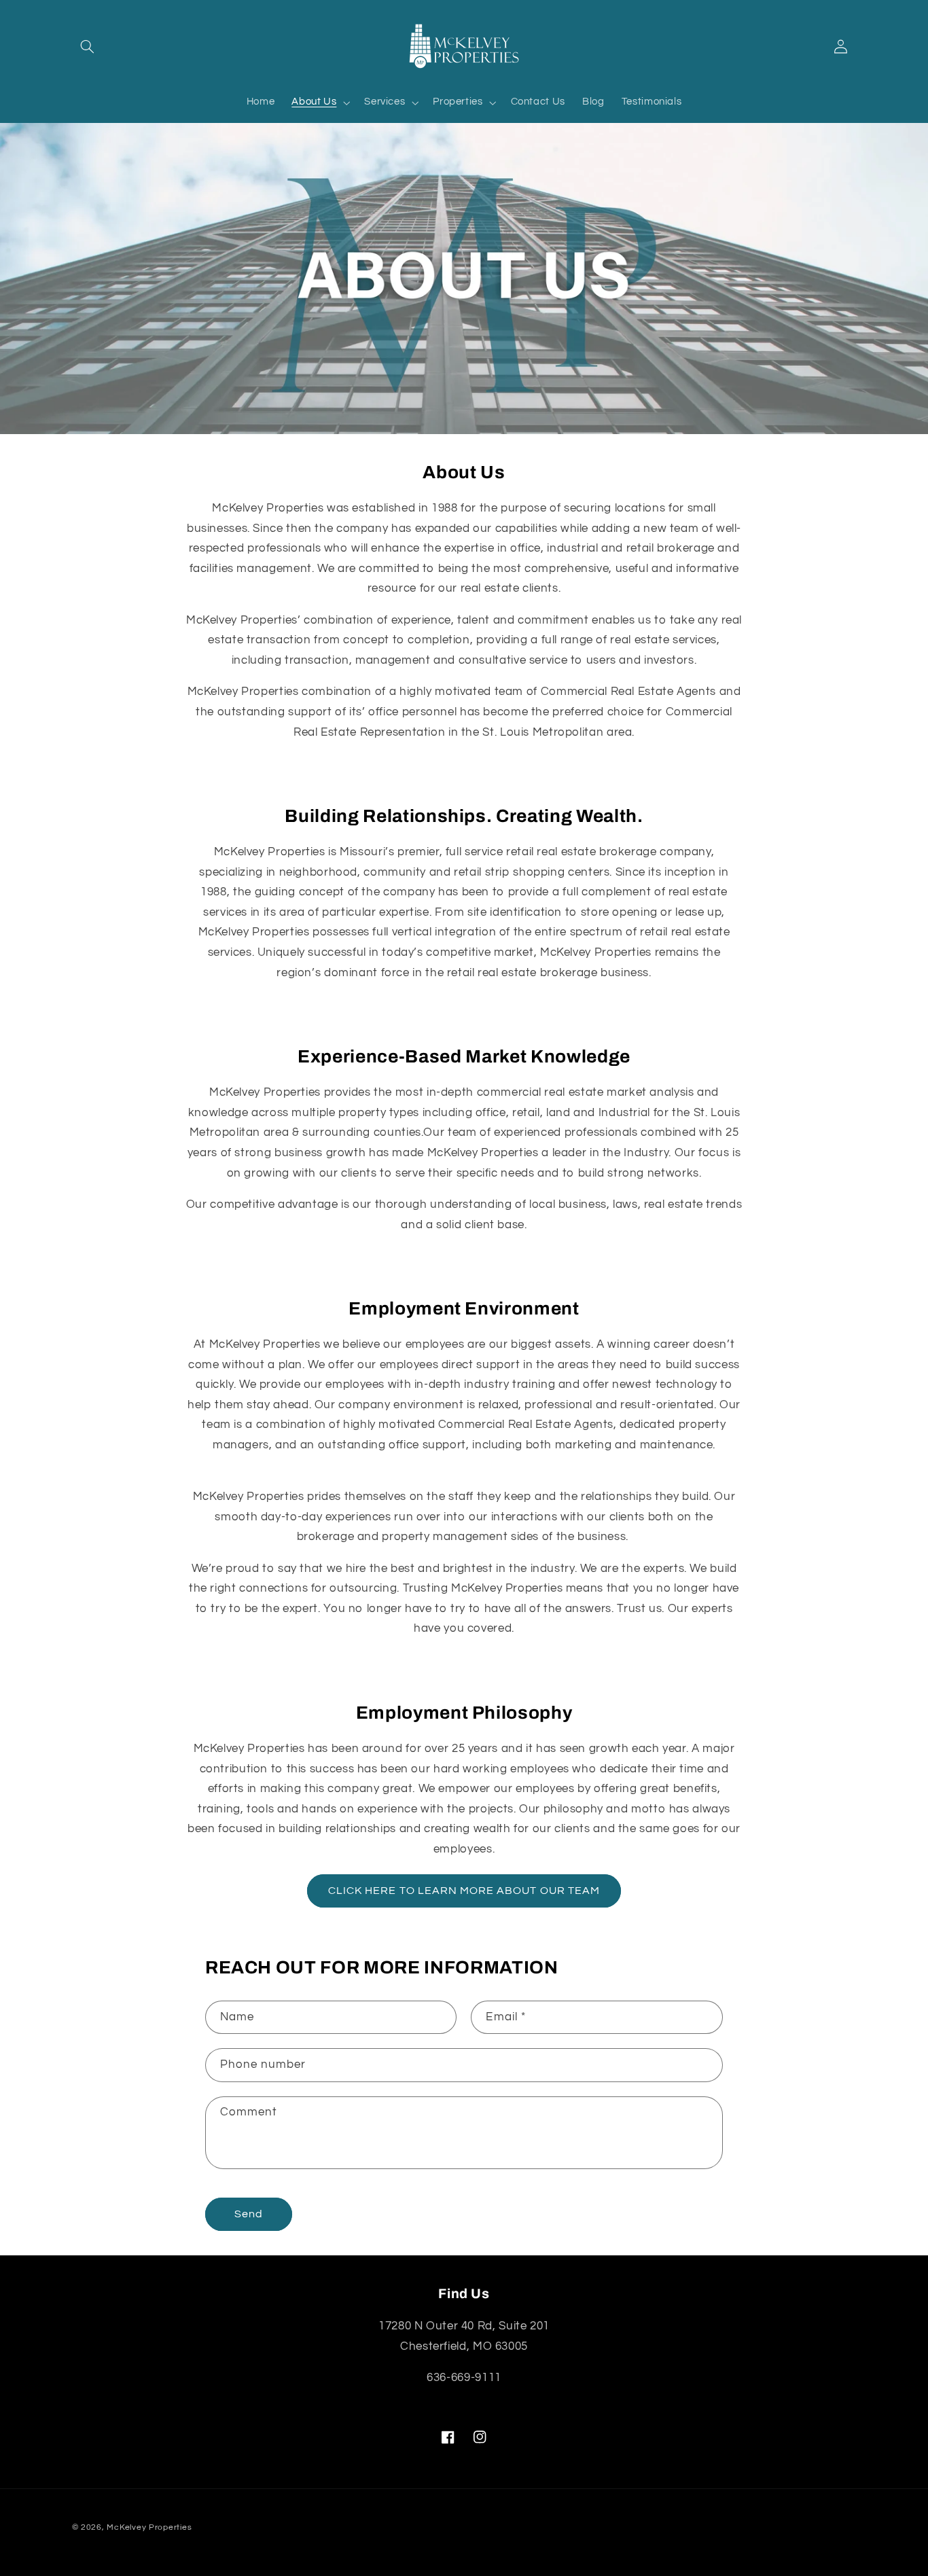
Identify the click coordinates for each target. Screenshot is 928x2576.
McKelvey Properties (149, 2527)
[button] (88, 47)
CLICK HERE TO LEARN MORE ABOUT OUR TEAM (464, 1891)
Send (249, 2214)
